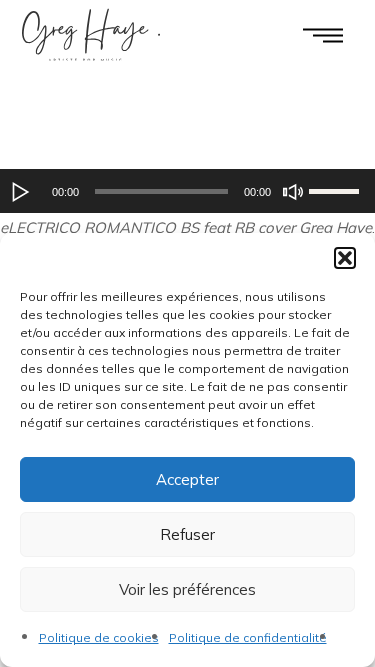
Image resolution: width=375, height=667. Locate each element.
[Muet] (293, 192)
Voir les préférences (187, 589)
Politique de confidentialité (248, 637)
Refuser (187, 534)
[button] (345, 258)
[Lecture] (21, 192)
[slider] (337, 189)
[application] (187, 191)
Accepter (187, 479)
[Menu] (322, 34)
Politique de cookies (99, 637)
